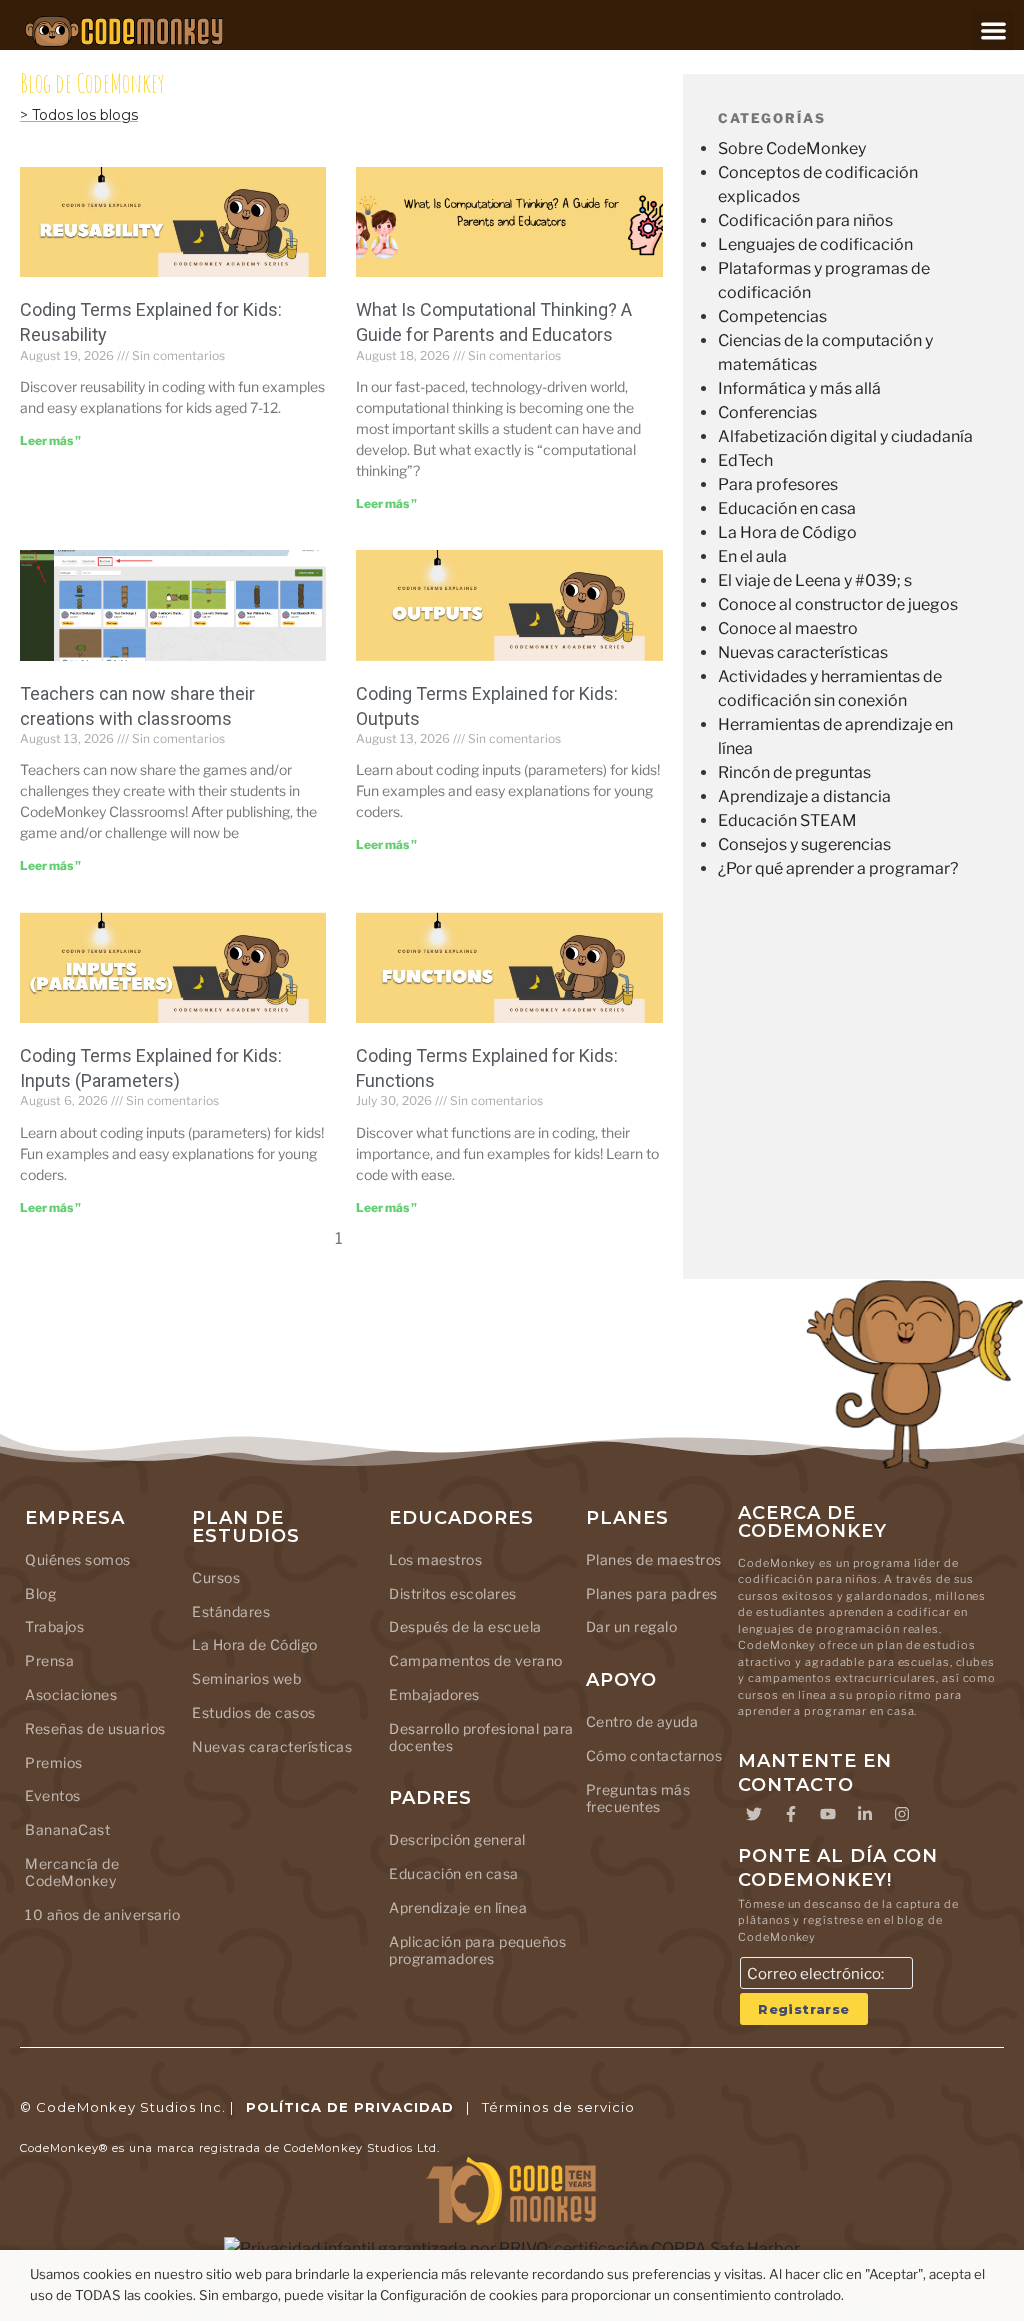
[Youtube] (828, 1814)
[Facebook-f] (791, 1814)
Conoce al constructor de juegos (838, 604)
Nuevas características (803, 652)
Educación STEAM (787, 820)
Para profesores (778, 484)
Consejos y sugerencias (804, 844)
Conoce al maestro (788, 628)
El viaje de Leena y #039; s (815, 580)
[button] (993, 30)
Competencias (772, 316)
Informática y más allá (799, 388)
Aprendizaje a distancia (804, 796)
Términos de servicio (558, 2107)
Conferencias (767, 412)
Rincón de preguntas (794, 772)
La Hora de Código (787, 532)
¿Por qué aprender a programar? (838, 868)
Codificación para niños (805, 220)
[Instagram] (902, 1814)
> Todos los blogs (79, 115)
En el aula (752, 556)
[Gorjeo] (754, 1814)
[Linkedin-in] (865, 1814)
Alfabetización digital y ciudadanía (845, 436)
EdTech (745, 460)
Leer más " (50, 440)
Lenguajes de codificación (815, 244)
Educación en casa (787, 508)
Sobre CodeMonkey (792, 148)
